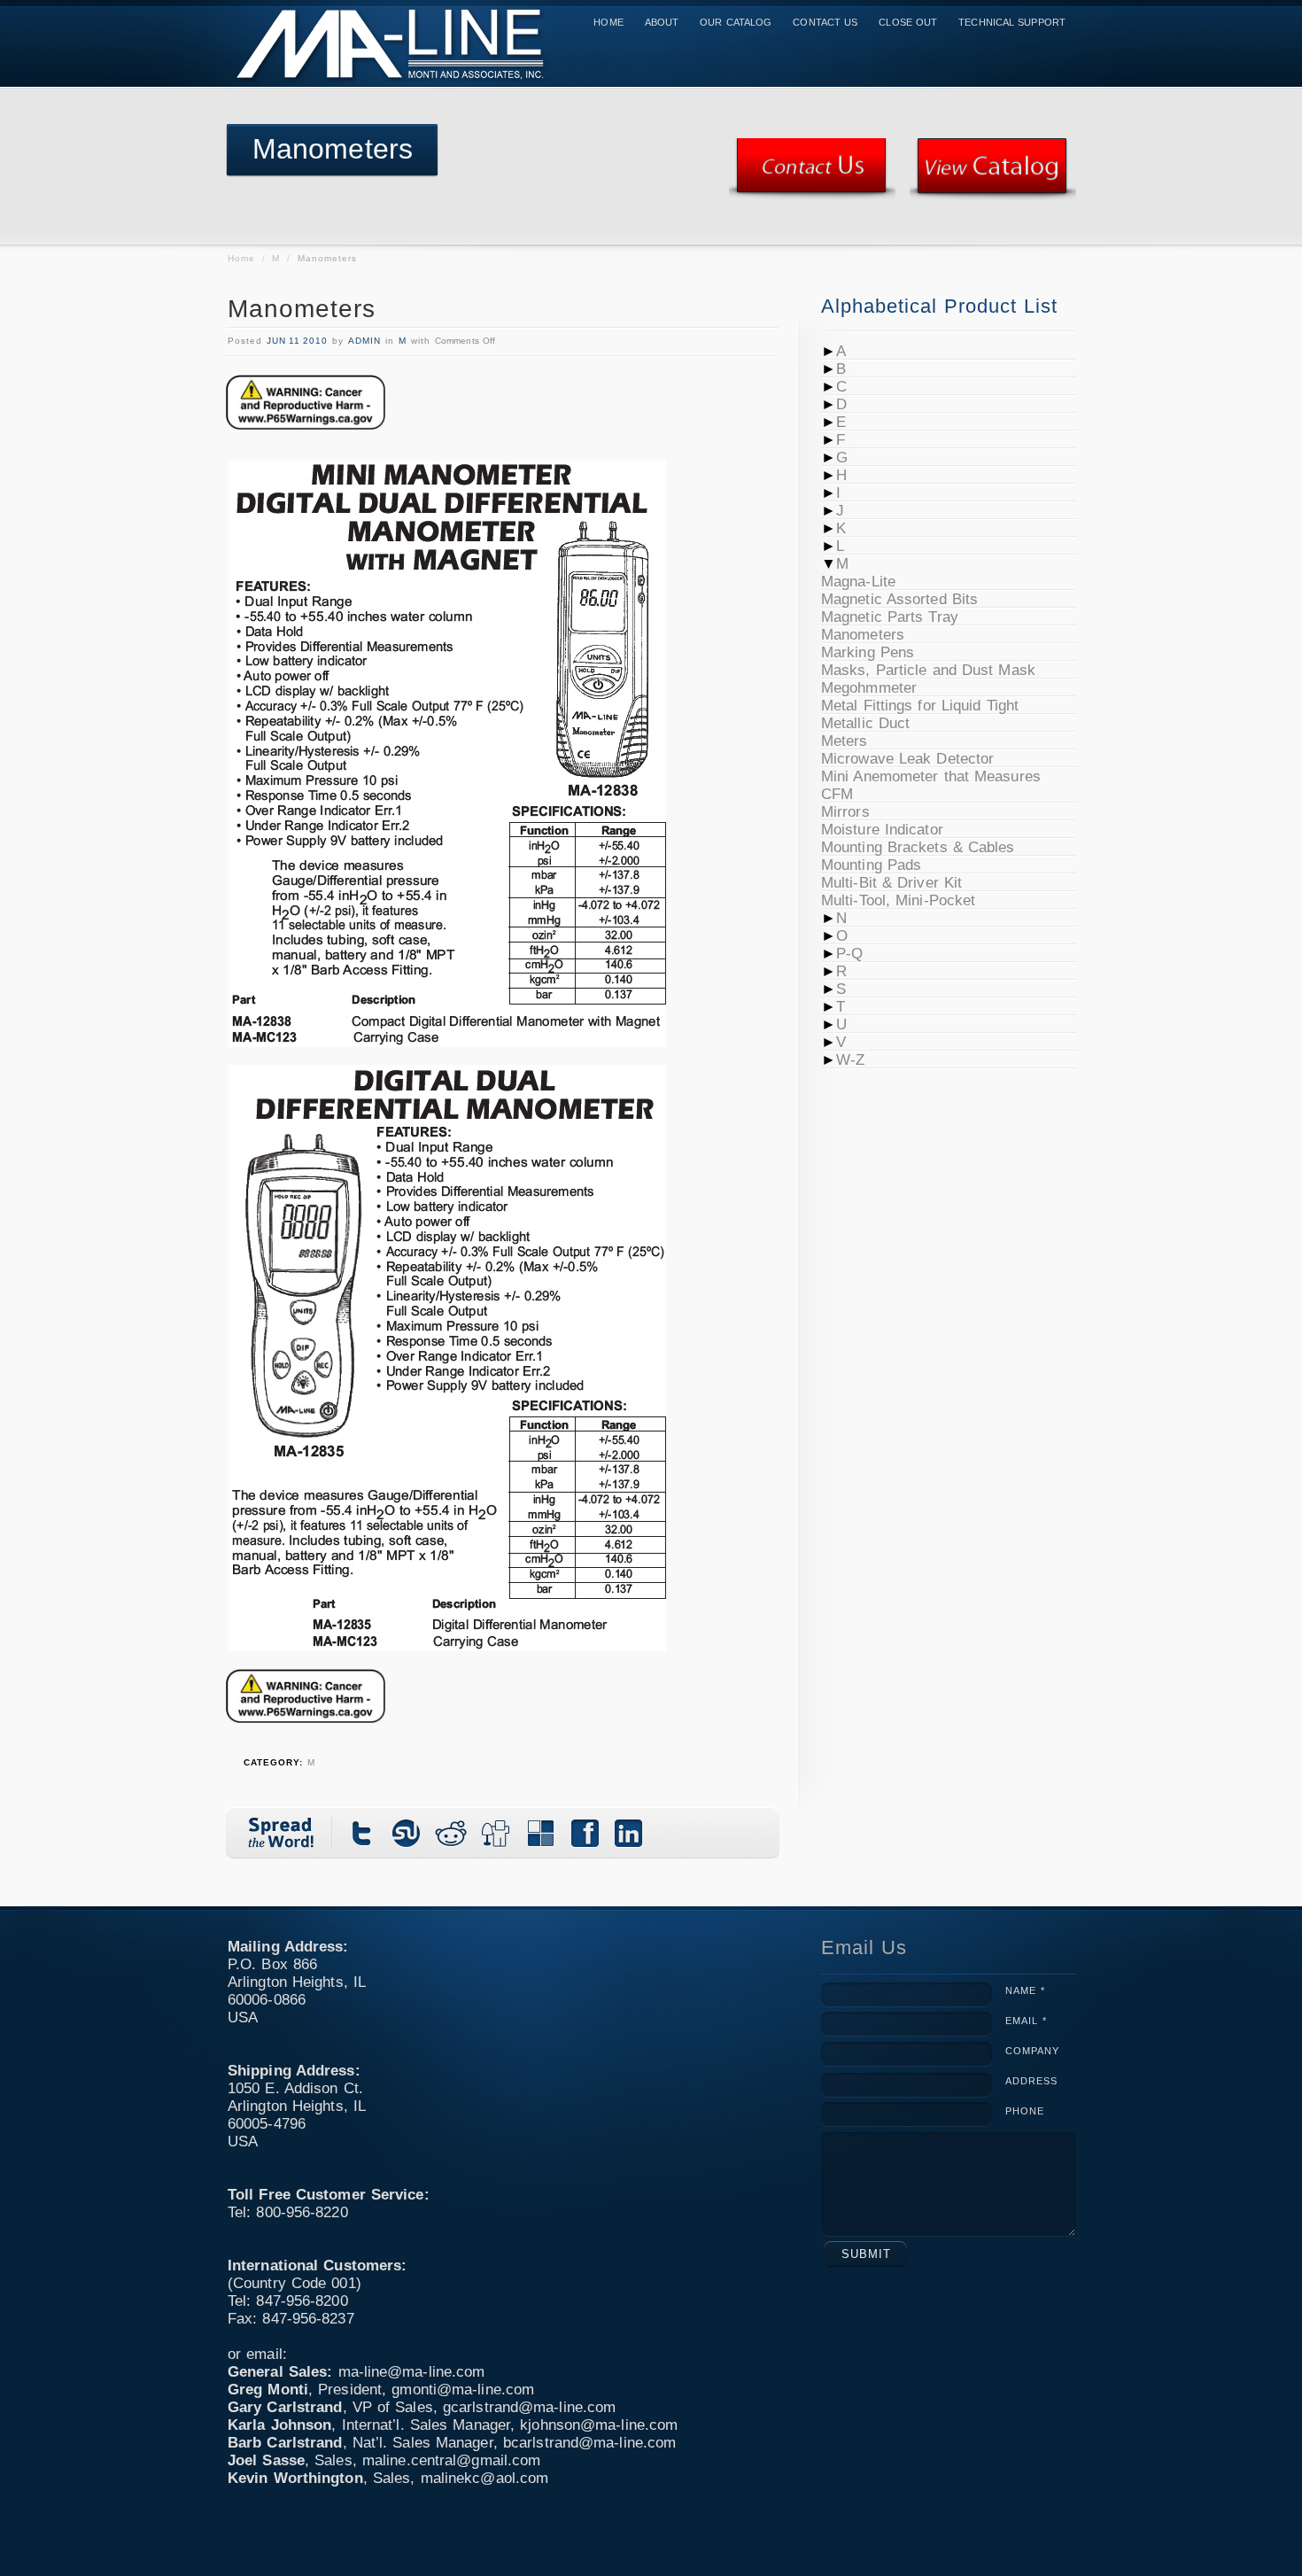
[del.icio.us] (540, 1833)
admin (364, 341)
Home (608, 22)
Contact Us (825, 22)
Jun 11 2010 (297, 341)
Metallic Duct (865, 723)
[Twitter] (363, 1833)
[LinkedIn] (629, 1833)
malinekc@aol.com (485, 2478)
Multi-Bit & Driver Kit (891, 883)
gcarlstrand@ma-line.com (529, 2407)
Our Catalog (736, 22)
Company (1032, 2051)
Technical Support (1012, 22)
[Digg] (496, 1833)
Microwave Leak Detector (907, 759)
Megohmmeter (869, 688)
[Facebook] (585, 1833)
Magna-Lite (858, 582)
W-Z (850, 1060)
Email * (1026, 2021)
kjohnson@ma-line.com (599, 2425)
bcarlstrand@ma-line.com (589, 2443)
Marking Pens (868, 652)
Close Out (908, 22)
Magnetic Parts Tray (890, 617)
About (662, 22)
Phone (1025, 2111)
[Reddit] (452, 1833)
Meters (845, 741)
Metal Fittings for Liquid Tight (920, 706)
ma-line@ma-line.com (412, 2372)
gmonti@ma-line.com (463, 2390)
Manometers (302, 309)
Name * (1025, 1990)
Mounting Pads (871, 865)
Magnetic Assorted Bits (899, 599)
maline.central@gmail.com (451, 2460)
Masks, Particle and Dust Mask (928, 670)
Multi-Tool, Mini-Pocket (898, 900)
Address (1031, 2081)
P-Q (849, 954)
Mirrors (845, 812)
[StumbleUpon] (407, 1833)
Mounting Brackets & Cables (918, 847)
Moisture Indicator (882, 830)
